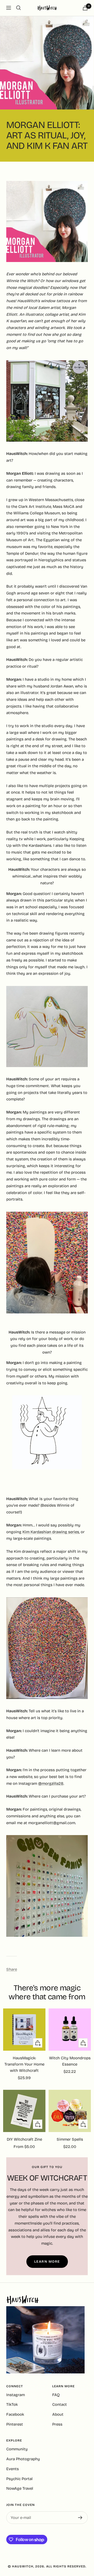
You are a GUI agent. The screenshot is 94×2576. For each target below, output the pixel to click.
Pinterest (15, 2424)
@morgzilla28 (51, 1783)
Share (12, 1969)
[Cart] (85, 8)
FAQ (56, 2395)
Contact (60, 2404)
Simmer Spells (70, 2139)
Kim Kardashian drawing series (51, 1532)
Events (13, 2469)
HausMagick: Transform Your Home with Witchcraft (24, 2064)
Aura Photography (23, 2459)
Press (57, 2424)
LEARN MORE (47, 2262)
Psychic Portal (19, 2479)
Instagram (16, 2395)
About (58, 2414)
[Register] (80, 2518)
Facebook (15, 2414)
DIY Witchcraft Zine (24, 2139)
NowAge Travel (20, 2488)
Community (17, 2449)
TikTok (12, 2404)
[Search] (19, 8)
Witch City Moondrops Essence (70, 2061)
